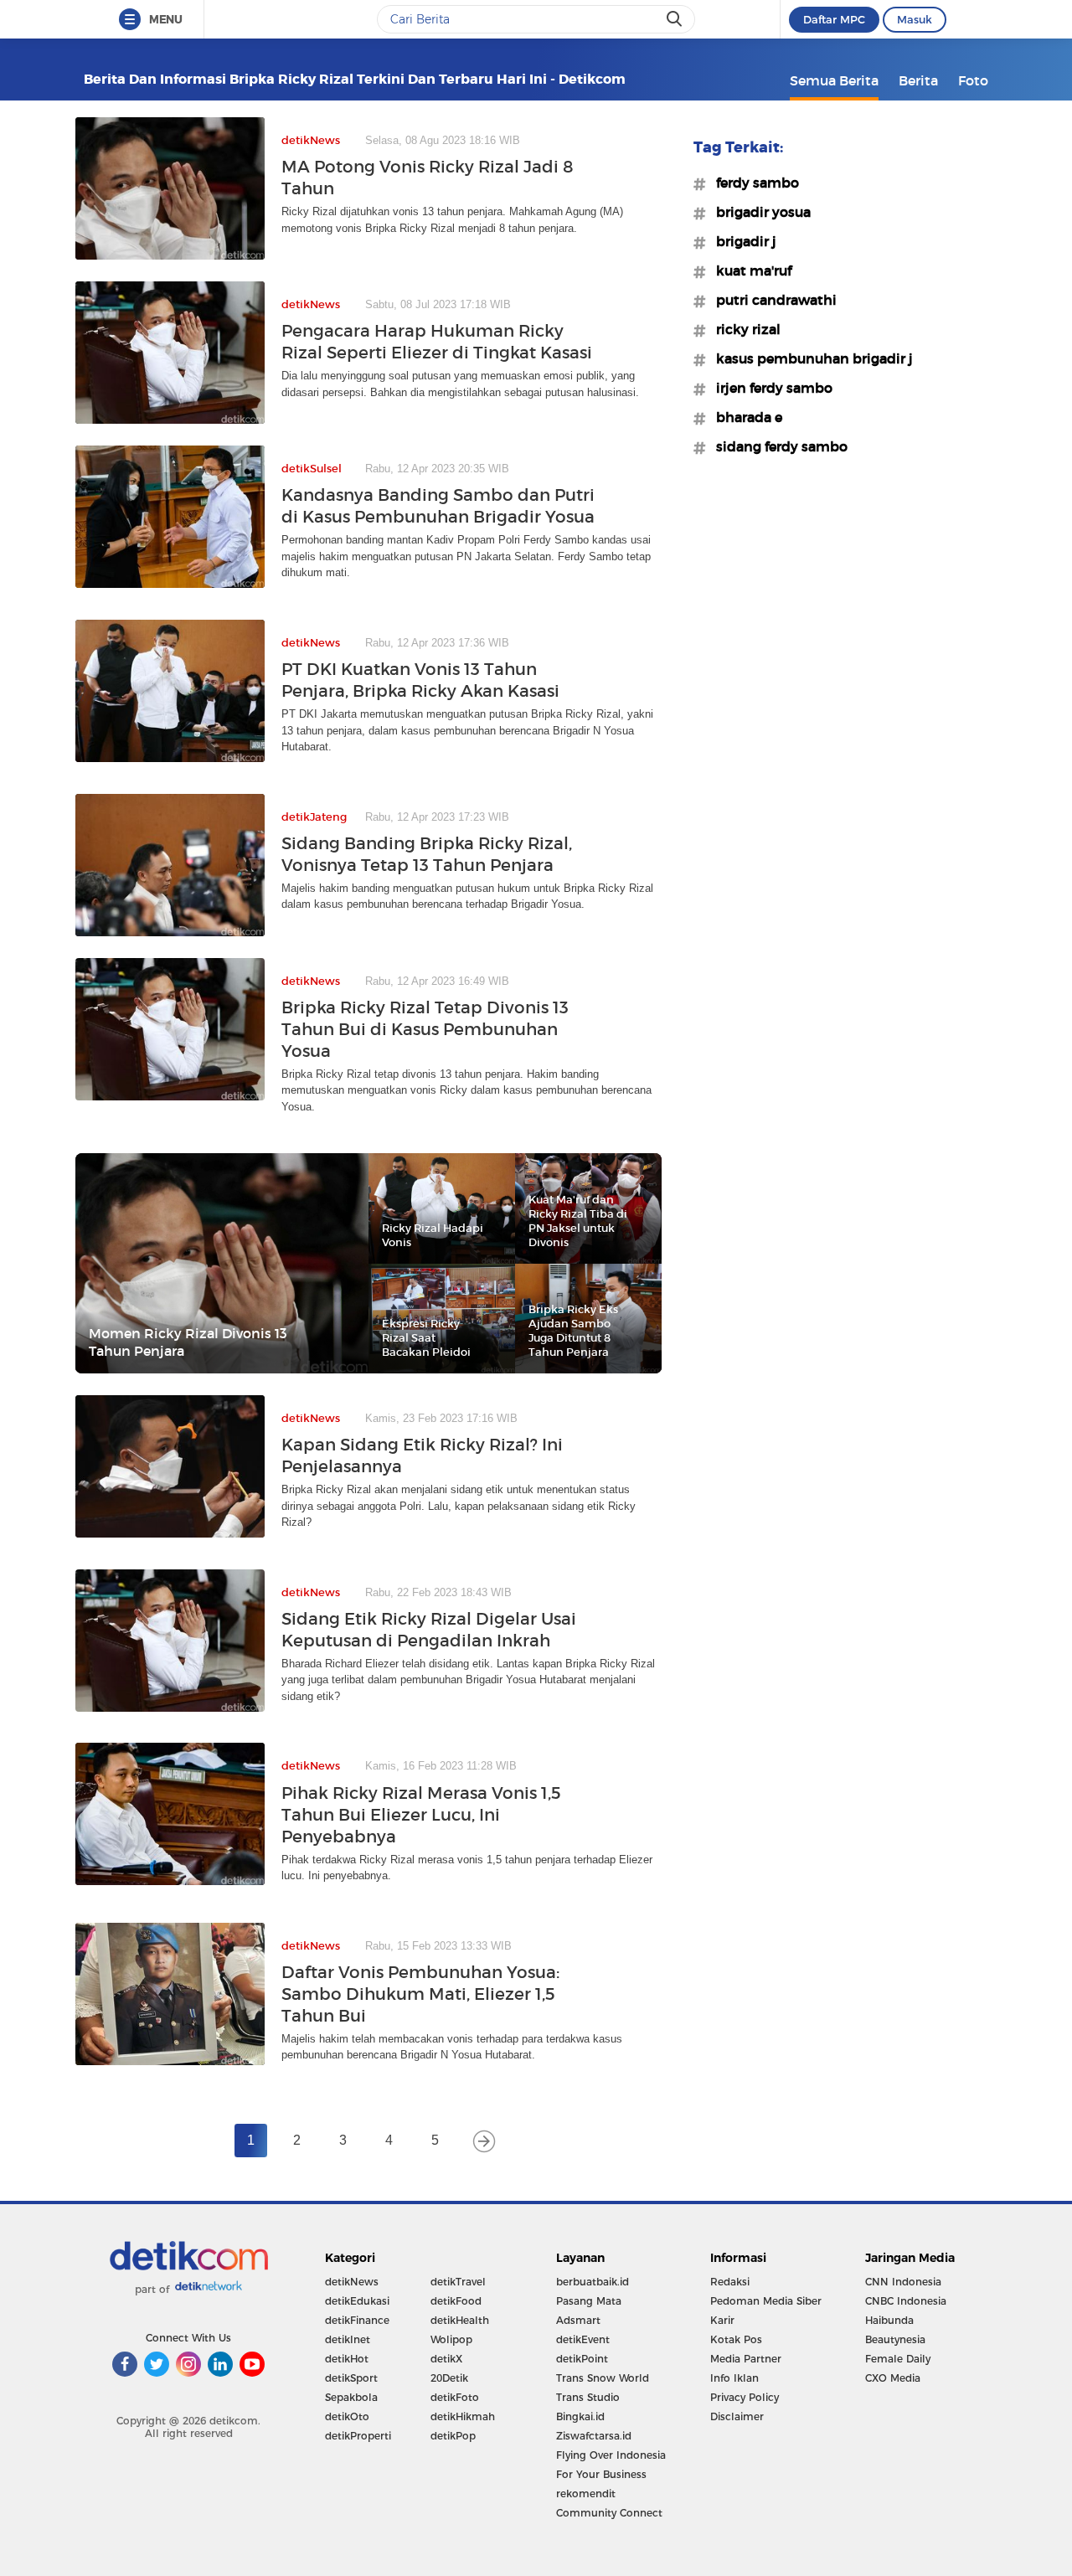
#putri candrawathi (771, 300)
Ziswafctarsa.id (594, 2436)
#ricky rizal (743, 329)
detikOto (347, 2416)
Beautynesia (895, 2339)
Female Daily (898, 2359)
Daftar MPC (834, 19)
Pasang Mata (589, 2301)
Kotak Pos (736, 2339)
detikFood (456, 2301)
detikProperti (358, 2436)
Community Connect (609, 2513)
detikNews (352, 2282)
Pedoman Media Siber (766, 2301)
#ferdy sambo (752, 183)
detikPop (453, 2436)
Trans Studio (588, 2397)
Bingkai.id (580, 2416)
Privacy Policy (745, 2397)
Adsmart (578, 2320)
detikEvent (583, 2339)
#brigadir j (741, 241)
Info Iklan (734, 2378)
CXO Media (893, 2378)
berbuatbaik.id (593, 2282)
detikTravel (458, 2282)
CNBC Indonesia (906, 2301)
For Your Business (601, 2474)
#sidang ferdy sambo (777, 446)
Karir (722, 2320)
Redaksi (730, 2282)
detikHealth (460, 2320)
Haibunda (889, 2320)
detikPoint (582, 2359)
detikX (446, 2359)
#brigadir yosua (758, 212)
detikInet (348, 2339)
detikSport (351, 2378)
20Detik (449, 2378)
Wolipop (451, 2339)
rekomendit (586, 2494)
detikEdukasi (357, 2301)
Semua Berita (834, 80)
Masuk (915, 19)
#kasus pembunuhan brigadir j (809, 358)
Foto (973, 80)
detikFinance (357, 2320)
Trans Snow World (603, 2378)
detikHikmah (463, 2416)
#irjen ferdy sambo (769, 388)
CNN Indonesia (903, 2282)
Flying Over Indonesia (611, 2455)
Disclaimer (737, 2416)
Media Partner (746, 2359)
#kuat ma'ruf (749, 270)
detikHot (347, 2359)
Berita (918, 80)
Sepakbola (351, 2397)
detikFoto (455, 2397)
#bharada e (744, 417)
